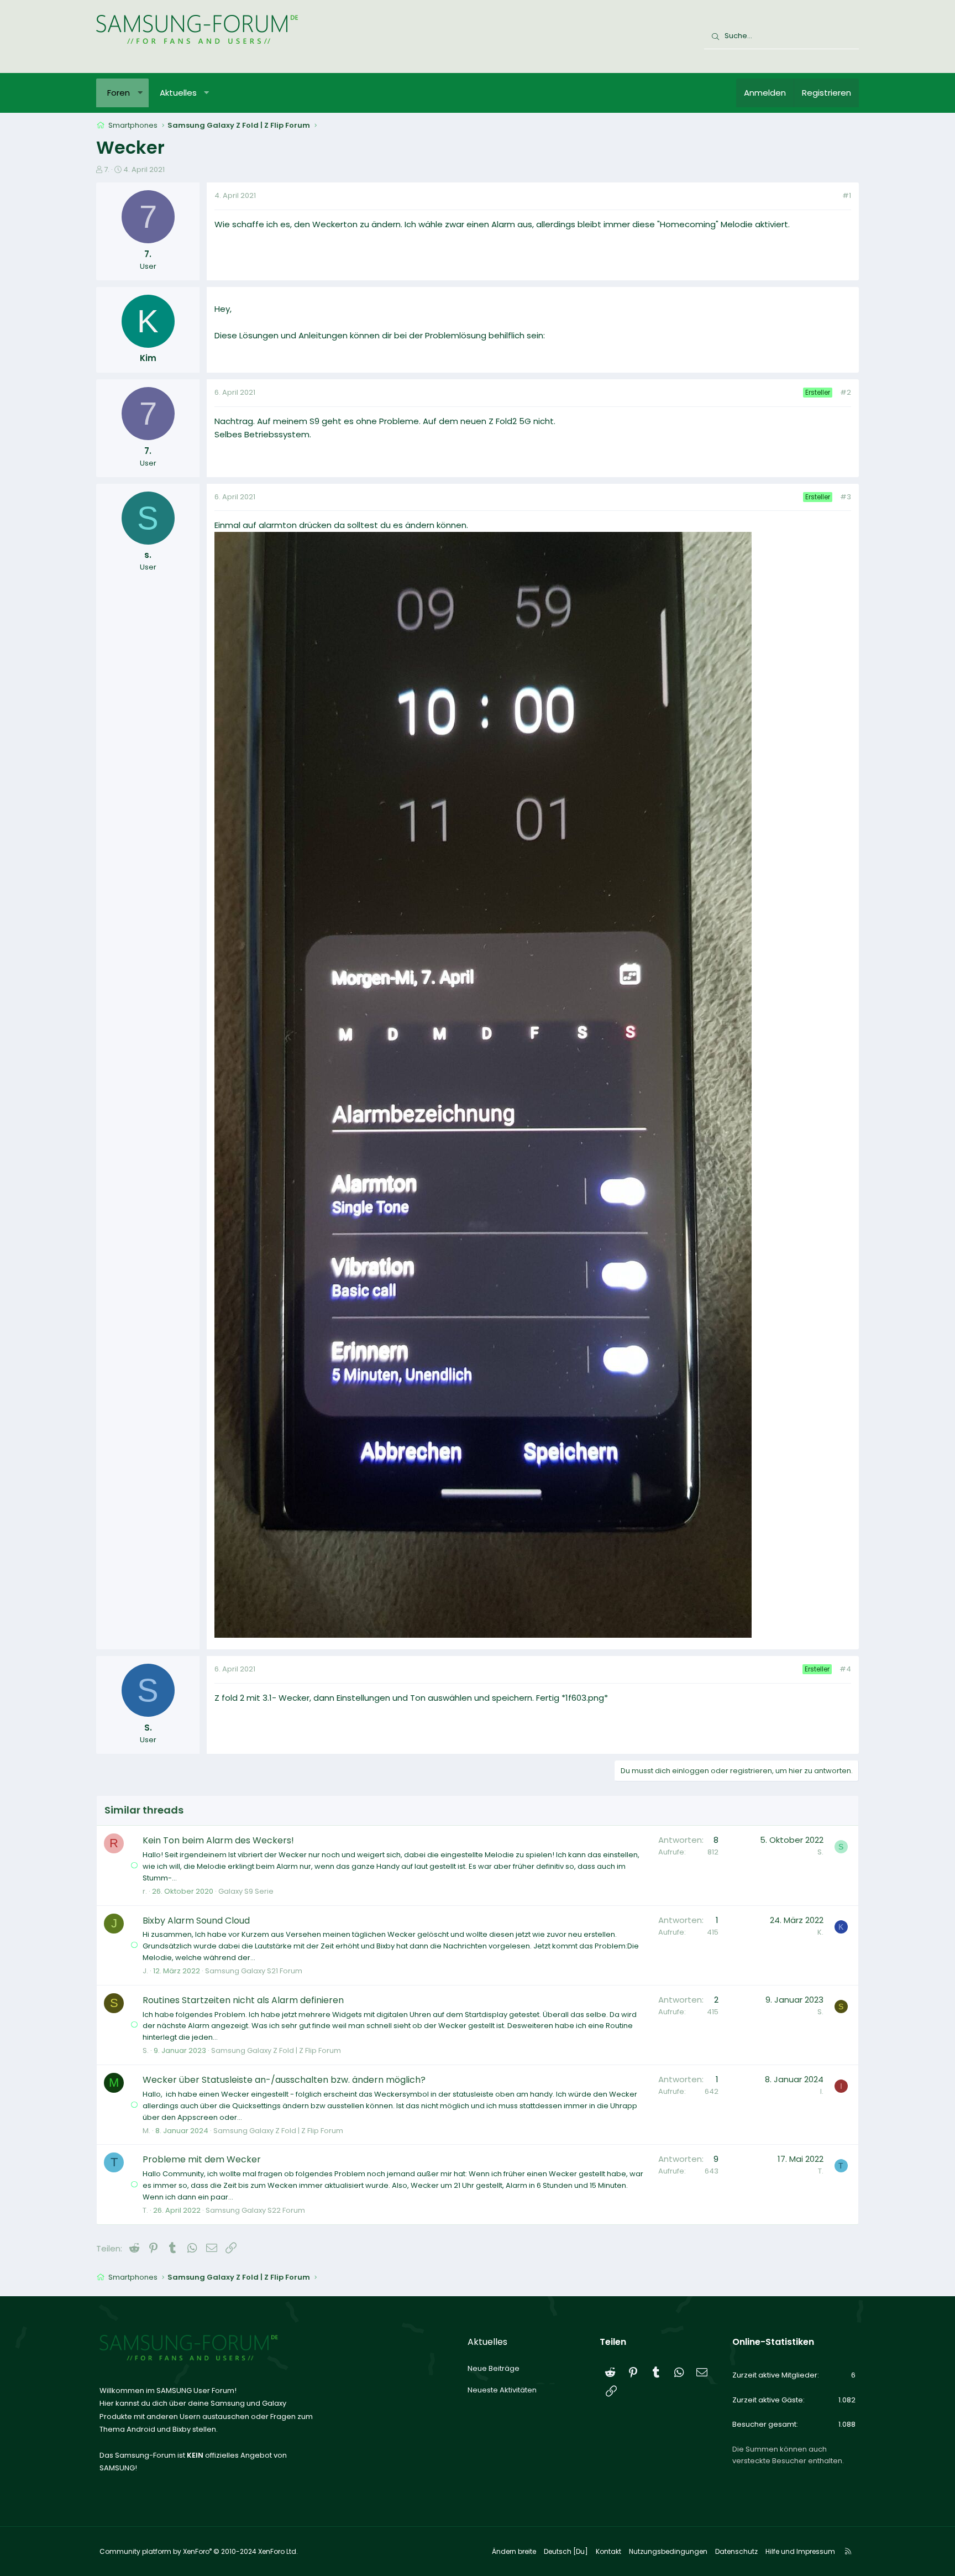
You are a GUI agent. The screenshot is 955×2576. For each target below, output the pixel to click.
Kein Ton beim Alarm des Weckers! (218, 1840)
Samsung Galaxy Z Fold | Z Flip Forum (276, 2050)
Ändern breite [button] (514, 2551)
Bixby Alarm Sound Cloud (196, 1921)
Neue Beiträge (494, 2368)
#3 (846, 497)
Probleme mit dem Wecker (202, 2159)
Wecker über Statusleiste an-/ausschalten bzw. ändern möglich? (284, 2080)
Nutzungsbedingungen (668, 2551)
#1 (847, 195)
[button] (140, 93)
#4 (845, 1669)
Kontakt (608, 2551)
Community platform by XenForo (199, 2551)
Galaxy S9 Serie (246, 1891)
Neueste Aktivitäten (502, 2390)
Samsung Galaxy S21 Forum (254, 1971)
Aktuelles (178, 93)
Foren (119, 93)
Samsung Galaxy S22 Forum (255, 2210)
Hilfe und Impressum (800, 2551)
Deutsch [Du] (566, 2551)
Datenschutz (736, 2551)
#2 (846, 392)
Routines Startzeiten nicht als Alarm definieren (243, 2000)
